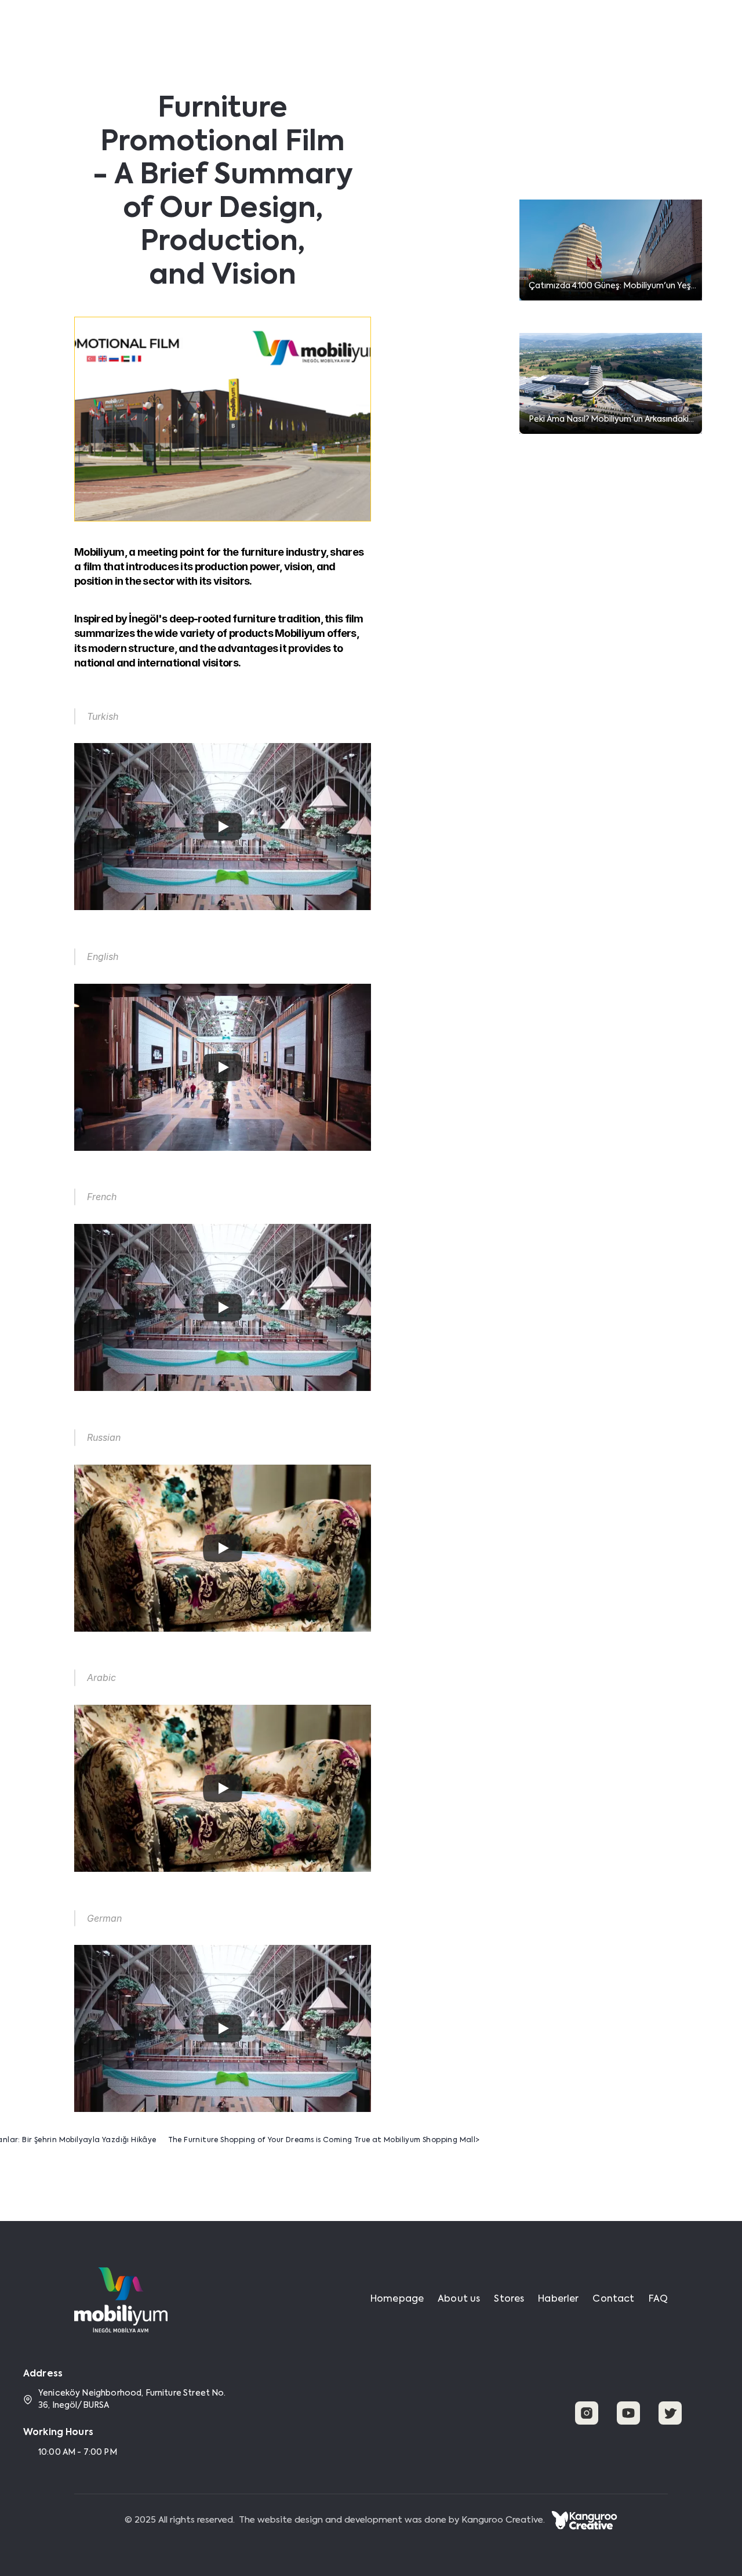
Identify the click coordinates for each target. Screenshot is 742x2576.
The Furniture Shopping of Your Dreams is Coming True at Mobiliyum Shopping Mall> (324, 2140)
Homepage (386, 37)
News (532, 37)
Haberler (558, 2299)
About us (445, 37)
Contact (577, 37)
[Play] (223, 827)
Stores (493, 37)
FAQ (658, 2299)
